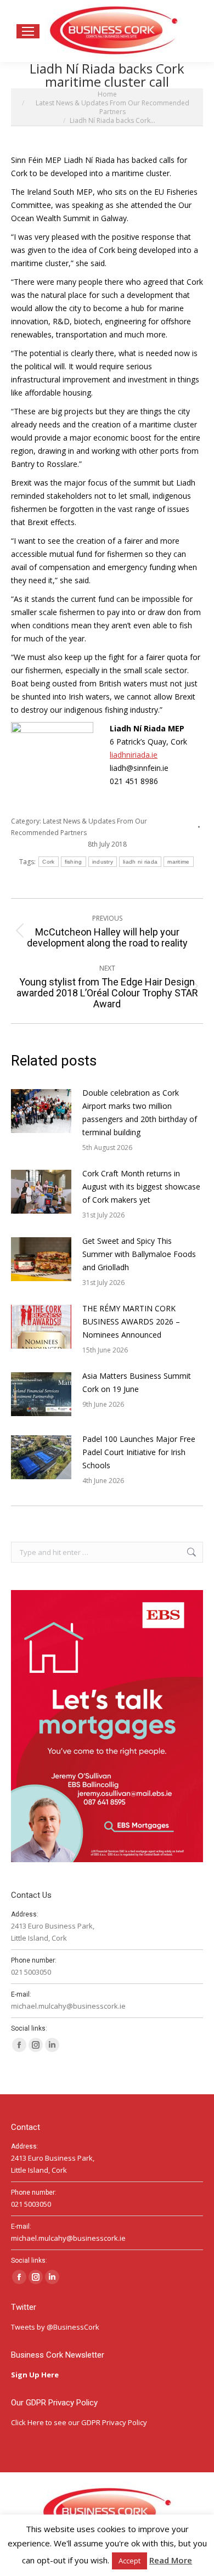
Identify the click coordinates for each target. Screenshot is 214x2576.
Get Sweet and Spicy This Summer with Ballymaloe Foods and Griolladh (139, 1254)
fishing (74, 862)
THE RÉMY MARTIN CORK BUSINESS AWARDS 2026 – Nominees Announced (131, 1321)
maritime (178, 862)
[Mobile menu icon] (28, 31)
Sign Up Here (36, 2375)
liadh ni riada (140, 862)
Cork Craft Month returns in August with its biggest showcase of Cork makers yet (141, 1186)
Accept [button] (129, 2561)
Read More (171, 2560)
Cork (48, 862)
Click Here (27, 2422)
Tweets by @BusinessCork (55, 2327)
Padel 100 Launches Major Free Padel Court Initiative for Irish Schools (139, 1452)
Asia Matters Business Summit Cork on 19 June (137, 1382)
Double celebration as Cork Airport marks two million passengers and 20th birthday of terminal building (140, 1112)
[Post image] (41, 1111)
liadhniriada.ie (134, 755)
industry (103, 862)
